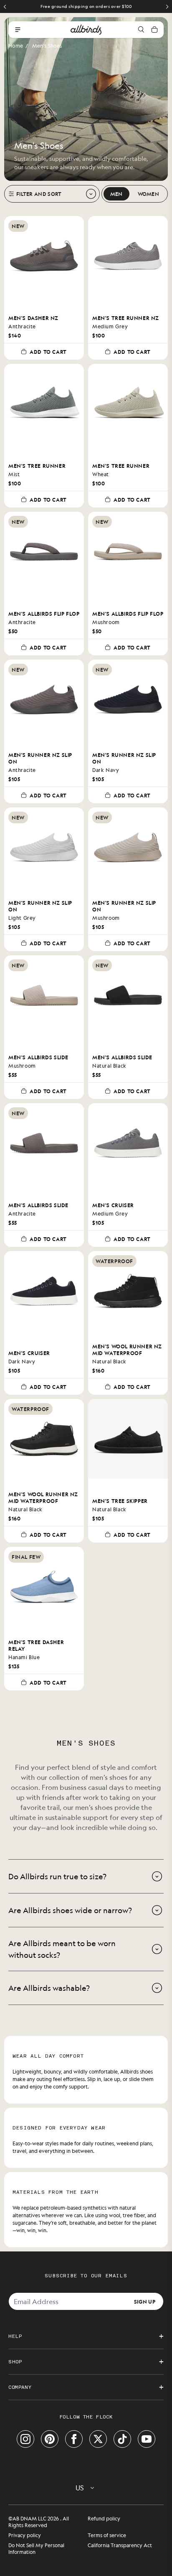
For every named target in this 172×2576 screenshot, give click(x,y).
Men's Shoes (47, 46)
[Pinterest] (50, 2439)
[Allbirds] (86, 30)
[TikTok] (122, 2439)
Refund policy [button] (104, 2518)
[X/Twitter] (98, 2439)
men (116, 194)
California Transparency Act (120, 2545)
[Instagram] (25, 2439)
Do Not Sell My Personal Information (36, 2548)
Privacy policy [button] (25, 2535)
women (149, 194)
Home (16, 46)
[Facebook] (74, 2439)
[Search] (141, 30)
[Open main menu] (18, 30)
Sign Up (145, 2301)
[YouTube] (147, 2439)
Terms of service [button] (107, 2535)
